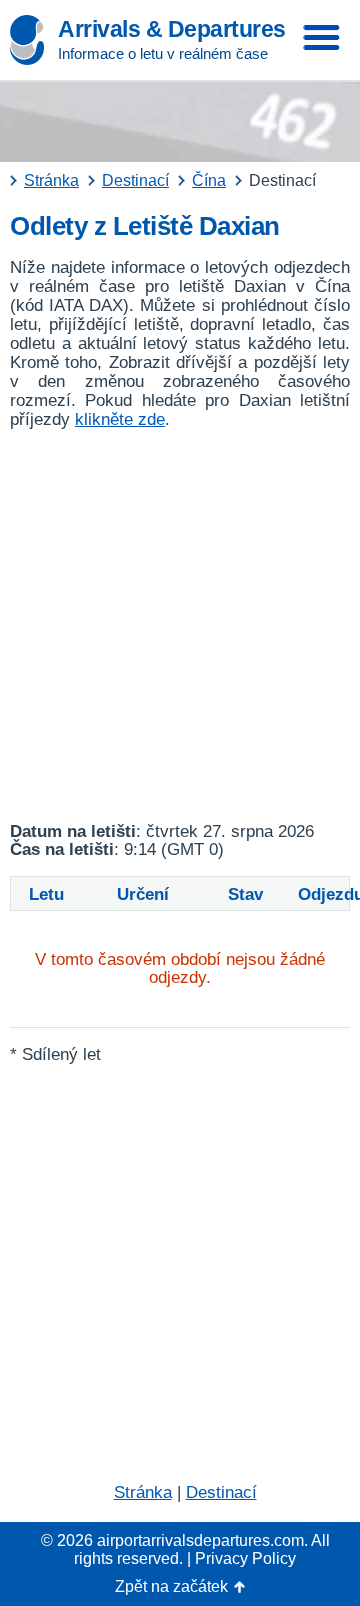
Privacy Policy (245, 1558)
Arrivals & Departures (172, 29)
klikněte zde (120, 419)
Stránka (143, 1492)
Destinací (221, 1492)
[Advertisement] (180, 626)
